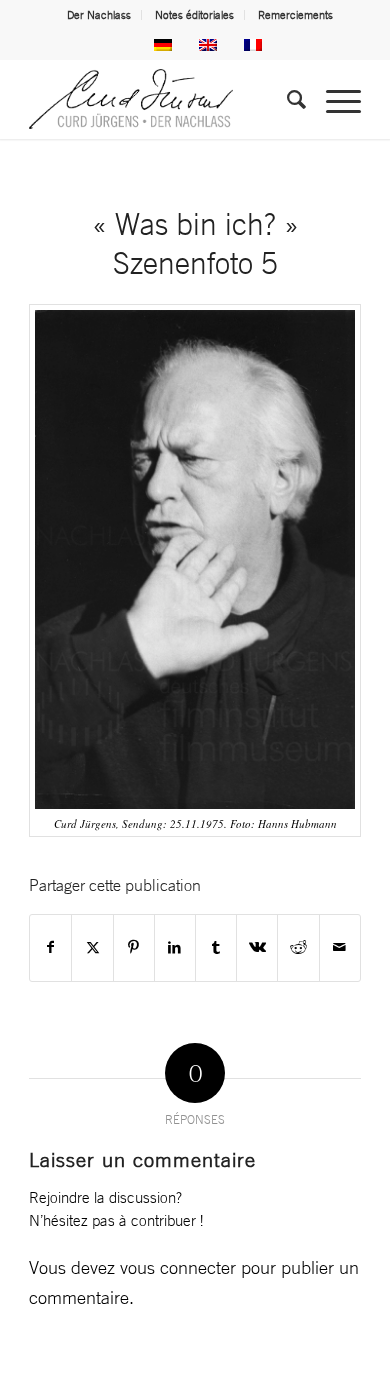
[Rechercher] (286, 99)
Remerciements (295, 15)
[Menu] (333, 99)
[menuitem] (99, 15)
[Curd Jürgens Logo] (161, 99)
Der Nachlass (99, 15)
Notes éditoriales (194, 15)
